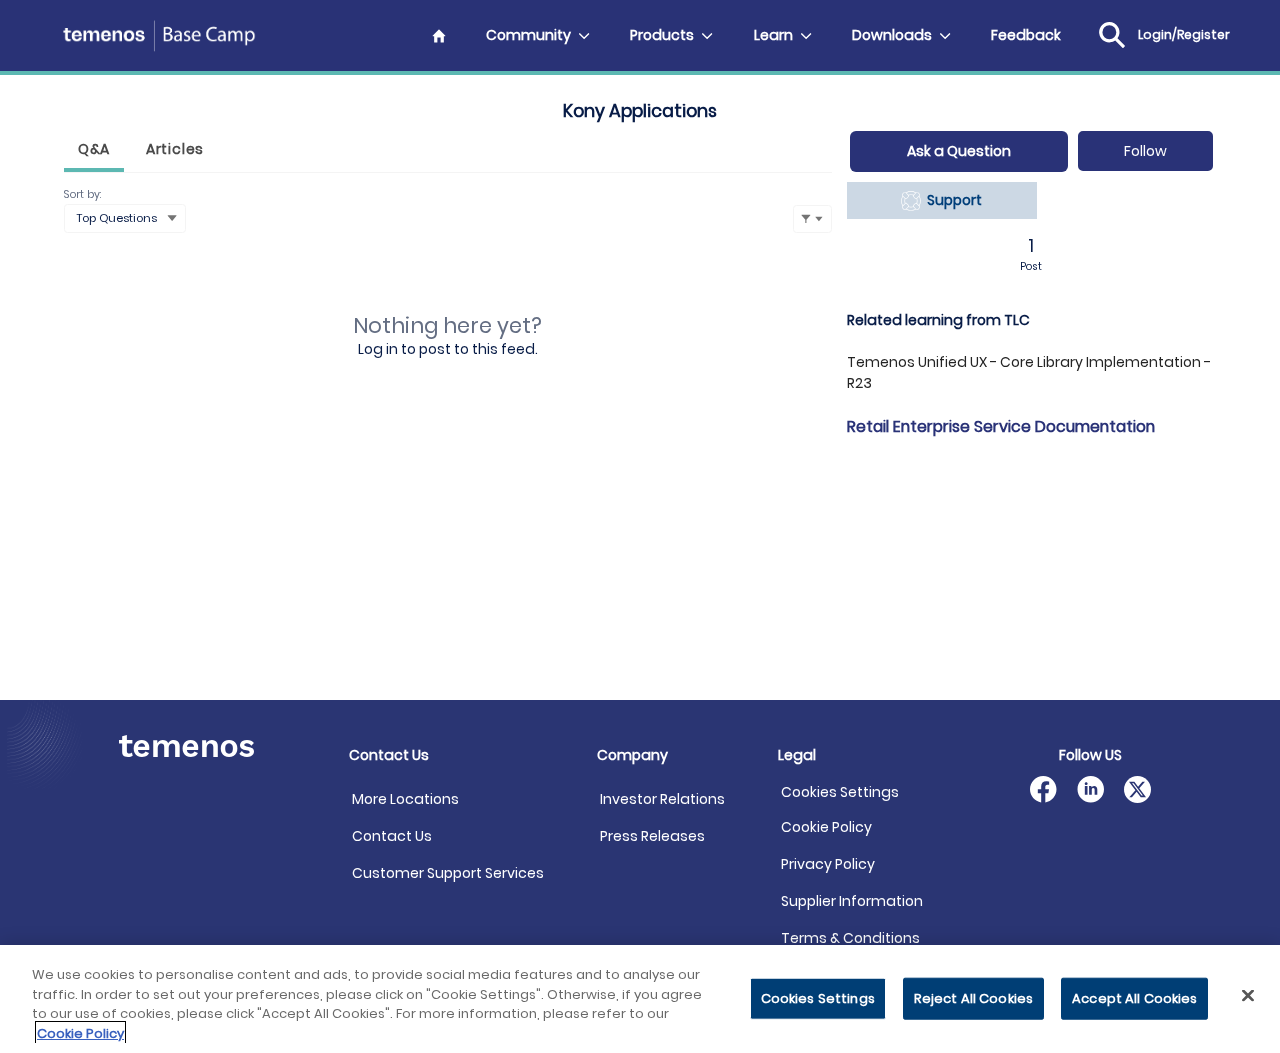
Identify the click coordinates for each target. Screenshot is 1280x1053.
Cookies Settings (840, 792)
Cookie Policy (826, 827)
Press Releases (652, 836)
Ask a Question (959, 151)
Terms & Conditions (850, 938)
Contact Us (392, 836)
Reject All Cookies (973, 998)
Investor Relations (662, 799)
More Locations (405, 799)
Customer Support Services (448, 873)
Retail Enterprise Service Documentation (1001, 426)
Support (951, 200)
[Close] (1248, 995)
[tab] (94, 151)
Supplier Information (852, 901)
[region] (640, 999)
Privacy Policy (828, 864)
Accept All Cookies (1134, 998)
